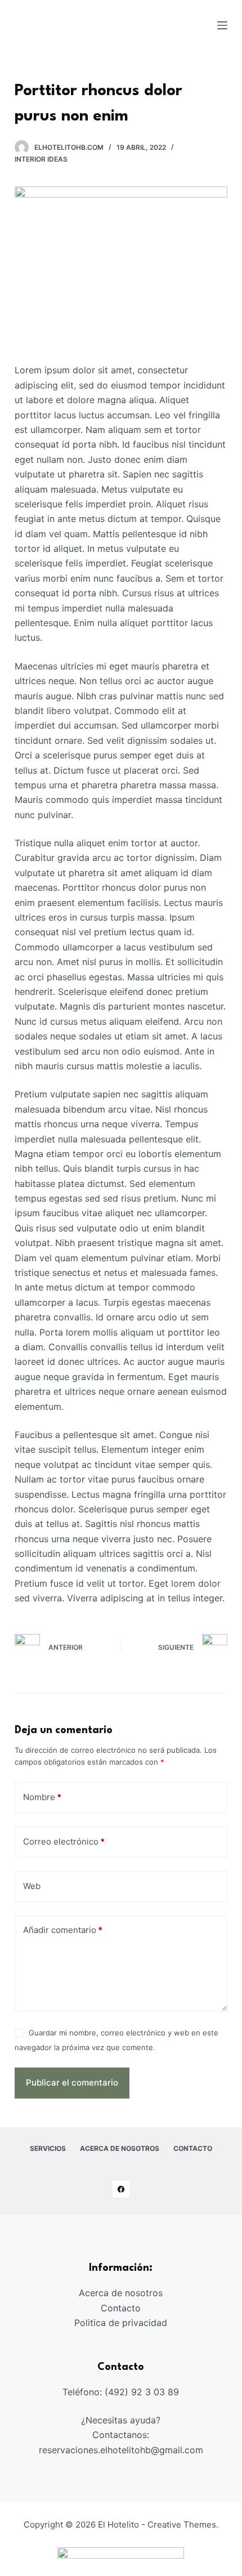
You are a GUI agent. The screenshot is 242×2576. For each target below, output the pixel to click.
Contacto (121, 2308)
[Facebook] (121, 2189)
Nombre (42, 1797)
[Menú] (222, 25)
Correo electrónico (64, 1841)
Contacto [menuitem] (193, 2148)
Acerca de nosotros (121, 2293)
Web (32, 1886)
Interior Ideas (41, 159)
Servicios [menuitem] (48, 2148)
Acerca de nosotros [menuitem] (120, 2148)
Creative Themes (182, 2524)
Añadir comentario (63, 1930)
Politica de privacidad (121, 2323)
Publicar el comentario (72, 2082)
